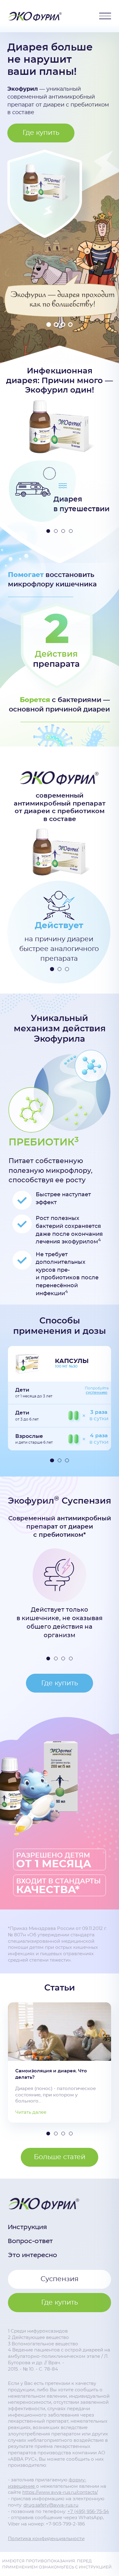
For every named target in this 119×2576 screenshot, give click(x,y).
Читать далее (31, 2112)
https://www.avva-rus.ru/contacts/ (60, 2492)
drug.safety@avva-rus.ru (51, 2505)
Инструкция (27, 2227)
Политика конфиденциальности (46, 2539)
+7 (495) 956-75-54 (88, 2512)
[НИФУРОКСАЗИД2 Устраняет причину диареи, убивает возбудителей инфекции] (91, 1066)
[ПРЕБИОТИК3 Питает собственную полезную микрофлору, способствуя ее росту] (24, 1103)
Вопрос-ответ (30, 2241)
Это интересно (32, 2255)
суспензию (97, 1393)
